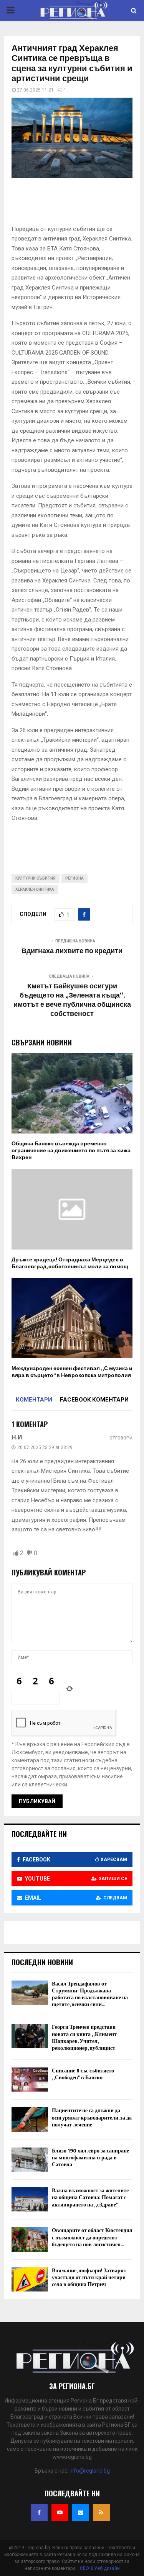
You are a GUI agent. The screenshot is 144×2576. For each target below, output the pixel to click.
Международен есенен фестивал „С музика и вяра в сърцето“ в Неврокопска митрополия (72, 1372)
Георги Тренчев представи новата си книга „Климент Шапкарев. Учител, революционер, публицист (84, 2038)
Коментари (34, 1400)
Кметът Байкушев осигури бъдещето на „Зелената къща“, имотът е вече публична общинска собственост (72, 1000)
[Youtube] (60, 2512)
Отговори (121, 1438)
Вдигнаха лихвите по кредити (72, 951)
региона (74, 878)
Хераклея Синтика (35, 889)
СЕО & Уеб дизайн (100, 2568)
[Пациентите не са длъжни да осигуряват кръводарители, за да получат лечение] (30, 2119)
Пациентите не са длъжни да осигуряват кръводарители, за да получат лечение (92, 2117)
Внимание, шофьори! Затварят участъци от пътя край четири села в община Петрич (89, 2278)
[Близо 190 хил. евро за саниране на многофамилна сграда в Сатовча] (30, 2160)
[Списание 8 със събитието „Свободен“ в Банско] (30, 2080)
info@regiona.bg (90, 2471)
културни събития (36, 878)
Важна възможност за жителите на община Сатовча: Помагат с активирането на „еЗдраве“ (90, 2197)
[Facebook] (39, 2512)
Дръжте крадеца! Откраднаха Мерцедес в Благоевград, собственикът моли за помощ (70, 1263)
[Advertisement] (78, 204)
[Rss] (101, 2512)
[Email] (81, 2512)
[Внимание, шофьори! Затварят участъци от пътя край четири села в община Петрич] (30, 2279)
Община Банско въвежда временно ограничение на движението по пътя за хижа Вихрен (71, 1151)
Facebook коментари (94, 1400)
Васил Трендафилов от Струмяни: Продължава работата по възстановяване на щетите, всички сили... (90, 1994)
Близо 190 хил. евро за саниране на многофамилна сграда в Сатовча (90, 2158)
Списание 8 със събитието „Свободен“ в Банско (83, 2074)
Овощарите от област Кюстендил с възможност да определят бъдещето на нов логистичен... (92, 2237)
